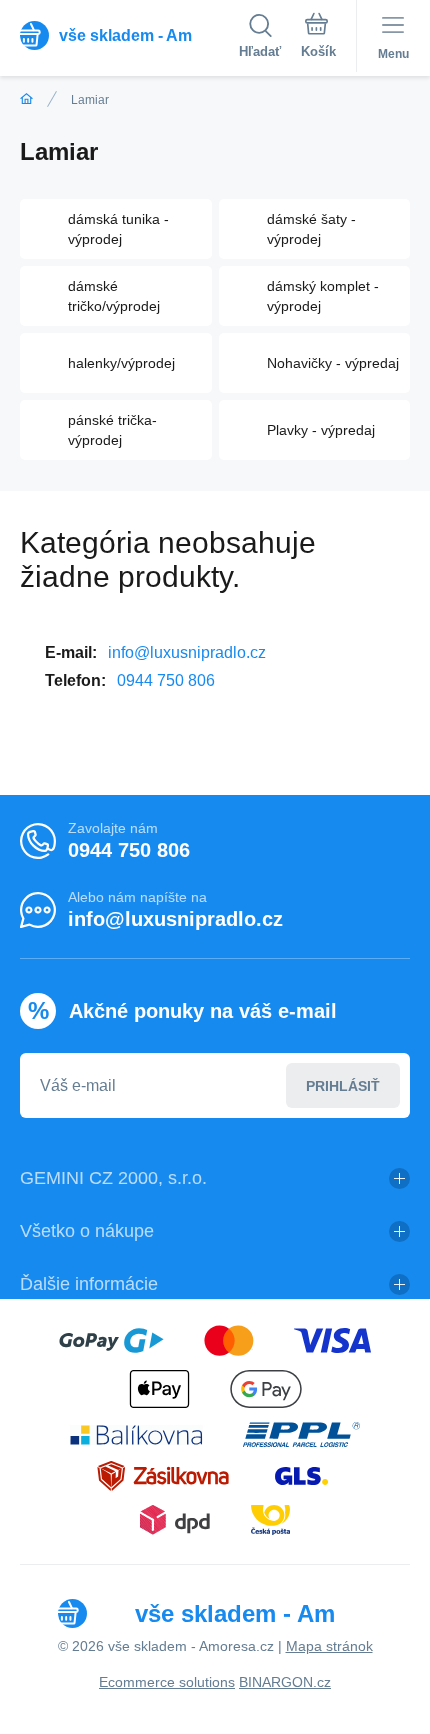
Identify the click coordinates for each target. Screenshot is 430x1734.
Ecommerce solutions (167, 1682)
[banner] (129, 35)
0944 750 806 (166, 680)
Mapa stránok (329, 1646)
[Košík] (318, 39)
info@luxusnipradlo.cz (187, 652)
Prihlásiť (343, 1086)
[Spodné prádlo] (26, 99)
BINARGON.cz (285, 1682)
